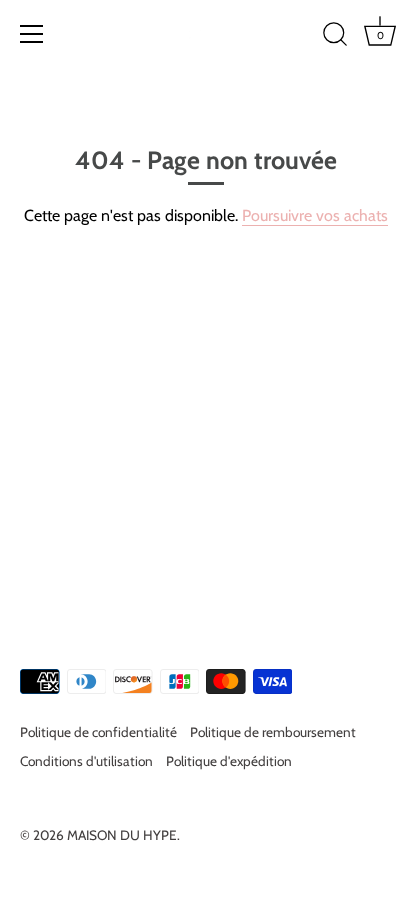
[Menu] (32, 34)
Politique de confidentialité (98, 732)
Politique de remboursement (273, 732)
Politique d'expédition (229, 761)
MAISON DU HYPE (122, 835)
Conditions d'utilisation (86, 761)
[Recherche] (335, 37)
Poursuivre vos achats (315, 215)
